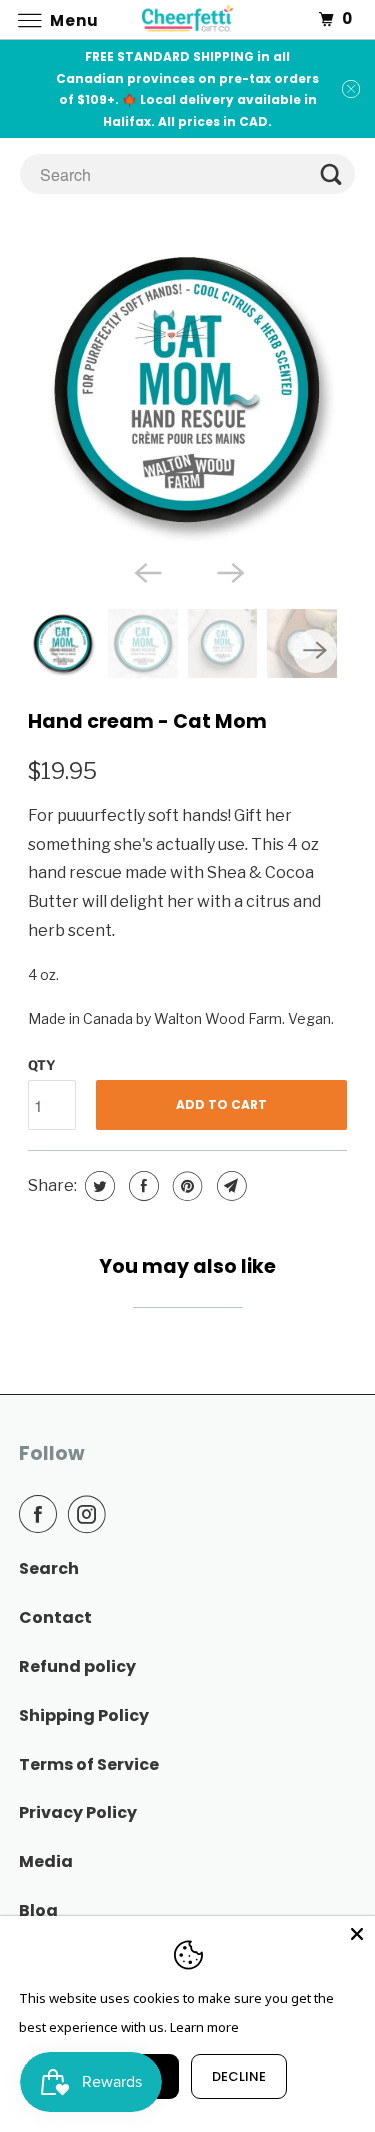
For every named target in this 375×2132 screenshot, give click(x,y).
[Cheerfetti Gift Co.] (188, 19)
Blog (38, 1910)
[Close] (357, 1934)
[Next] (229, 571)
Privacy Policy (78, 1812)
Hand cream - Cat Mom (147, 721)
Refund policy (77, 1666)
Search (49, 1568)
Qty (42, 1065)
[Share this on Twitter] (97, 1186)
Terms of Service (89, 1764)
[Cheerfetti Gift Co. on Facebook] (42, 1514)
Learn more (204, 2027)
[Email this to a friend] (229, 1186)
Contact (55, 1617)
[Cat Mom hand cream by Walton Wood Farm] (187, 389)
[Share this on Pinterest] (185, 1186)
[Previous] (146, 571)
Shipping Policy (84, 1715)
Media (46, 1861)
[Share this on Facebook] (141, 1186)
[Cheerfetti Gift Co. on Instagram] (91, 1514)
